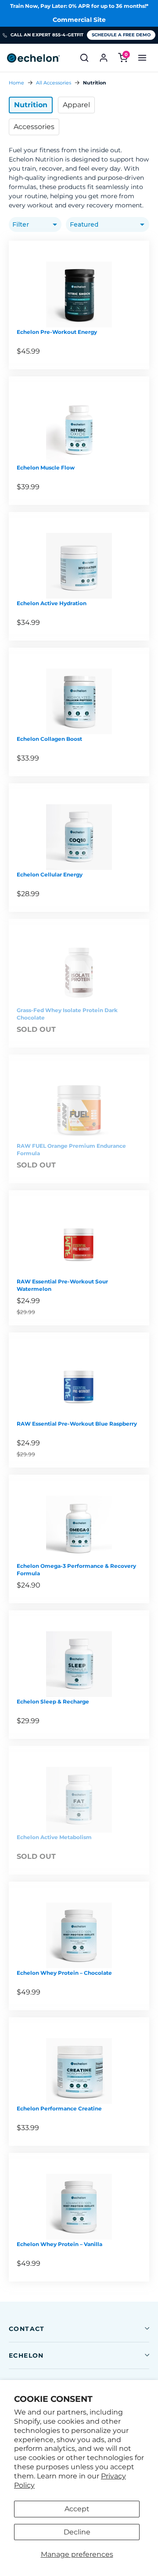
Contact (27, 2329)
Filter (21, 224)
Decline (77, 2532)
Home (16, 83)
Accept (77, 2509)
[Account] (104, 58)
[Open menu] (142, 58)
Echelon (26, 2355)
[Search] (84, 58)
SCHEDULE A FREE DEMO (121, 35)
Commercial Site (79, 20)
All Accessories (54, 83)
